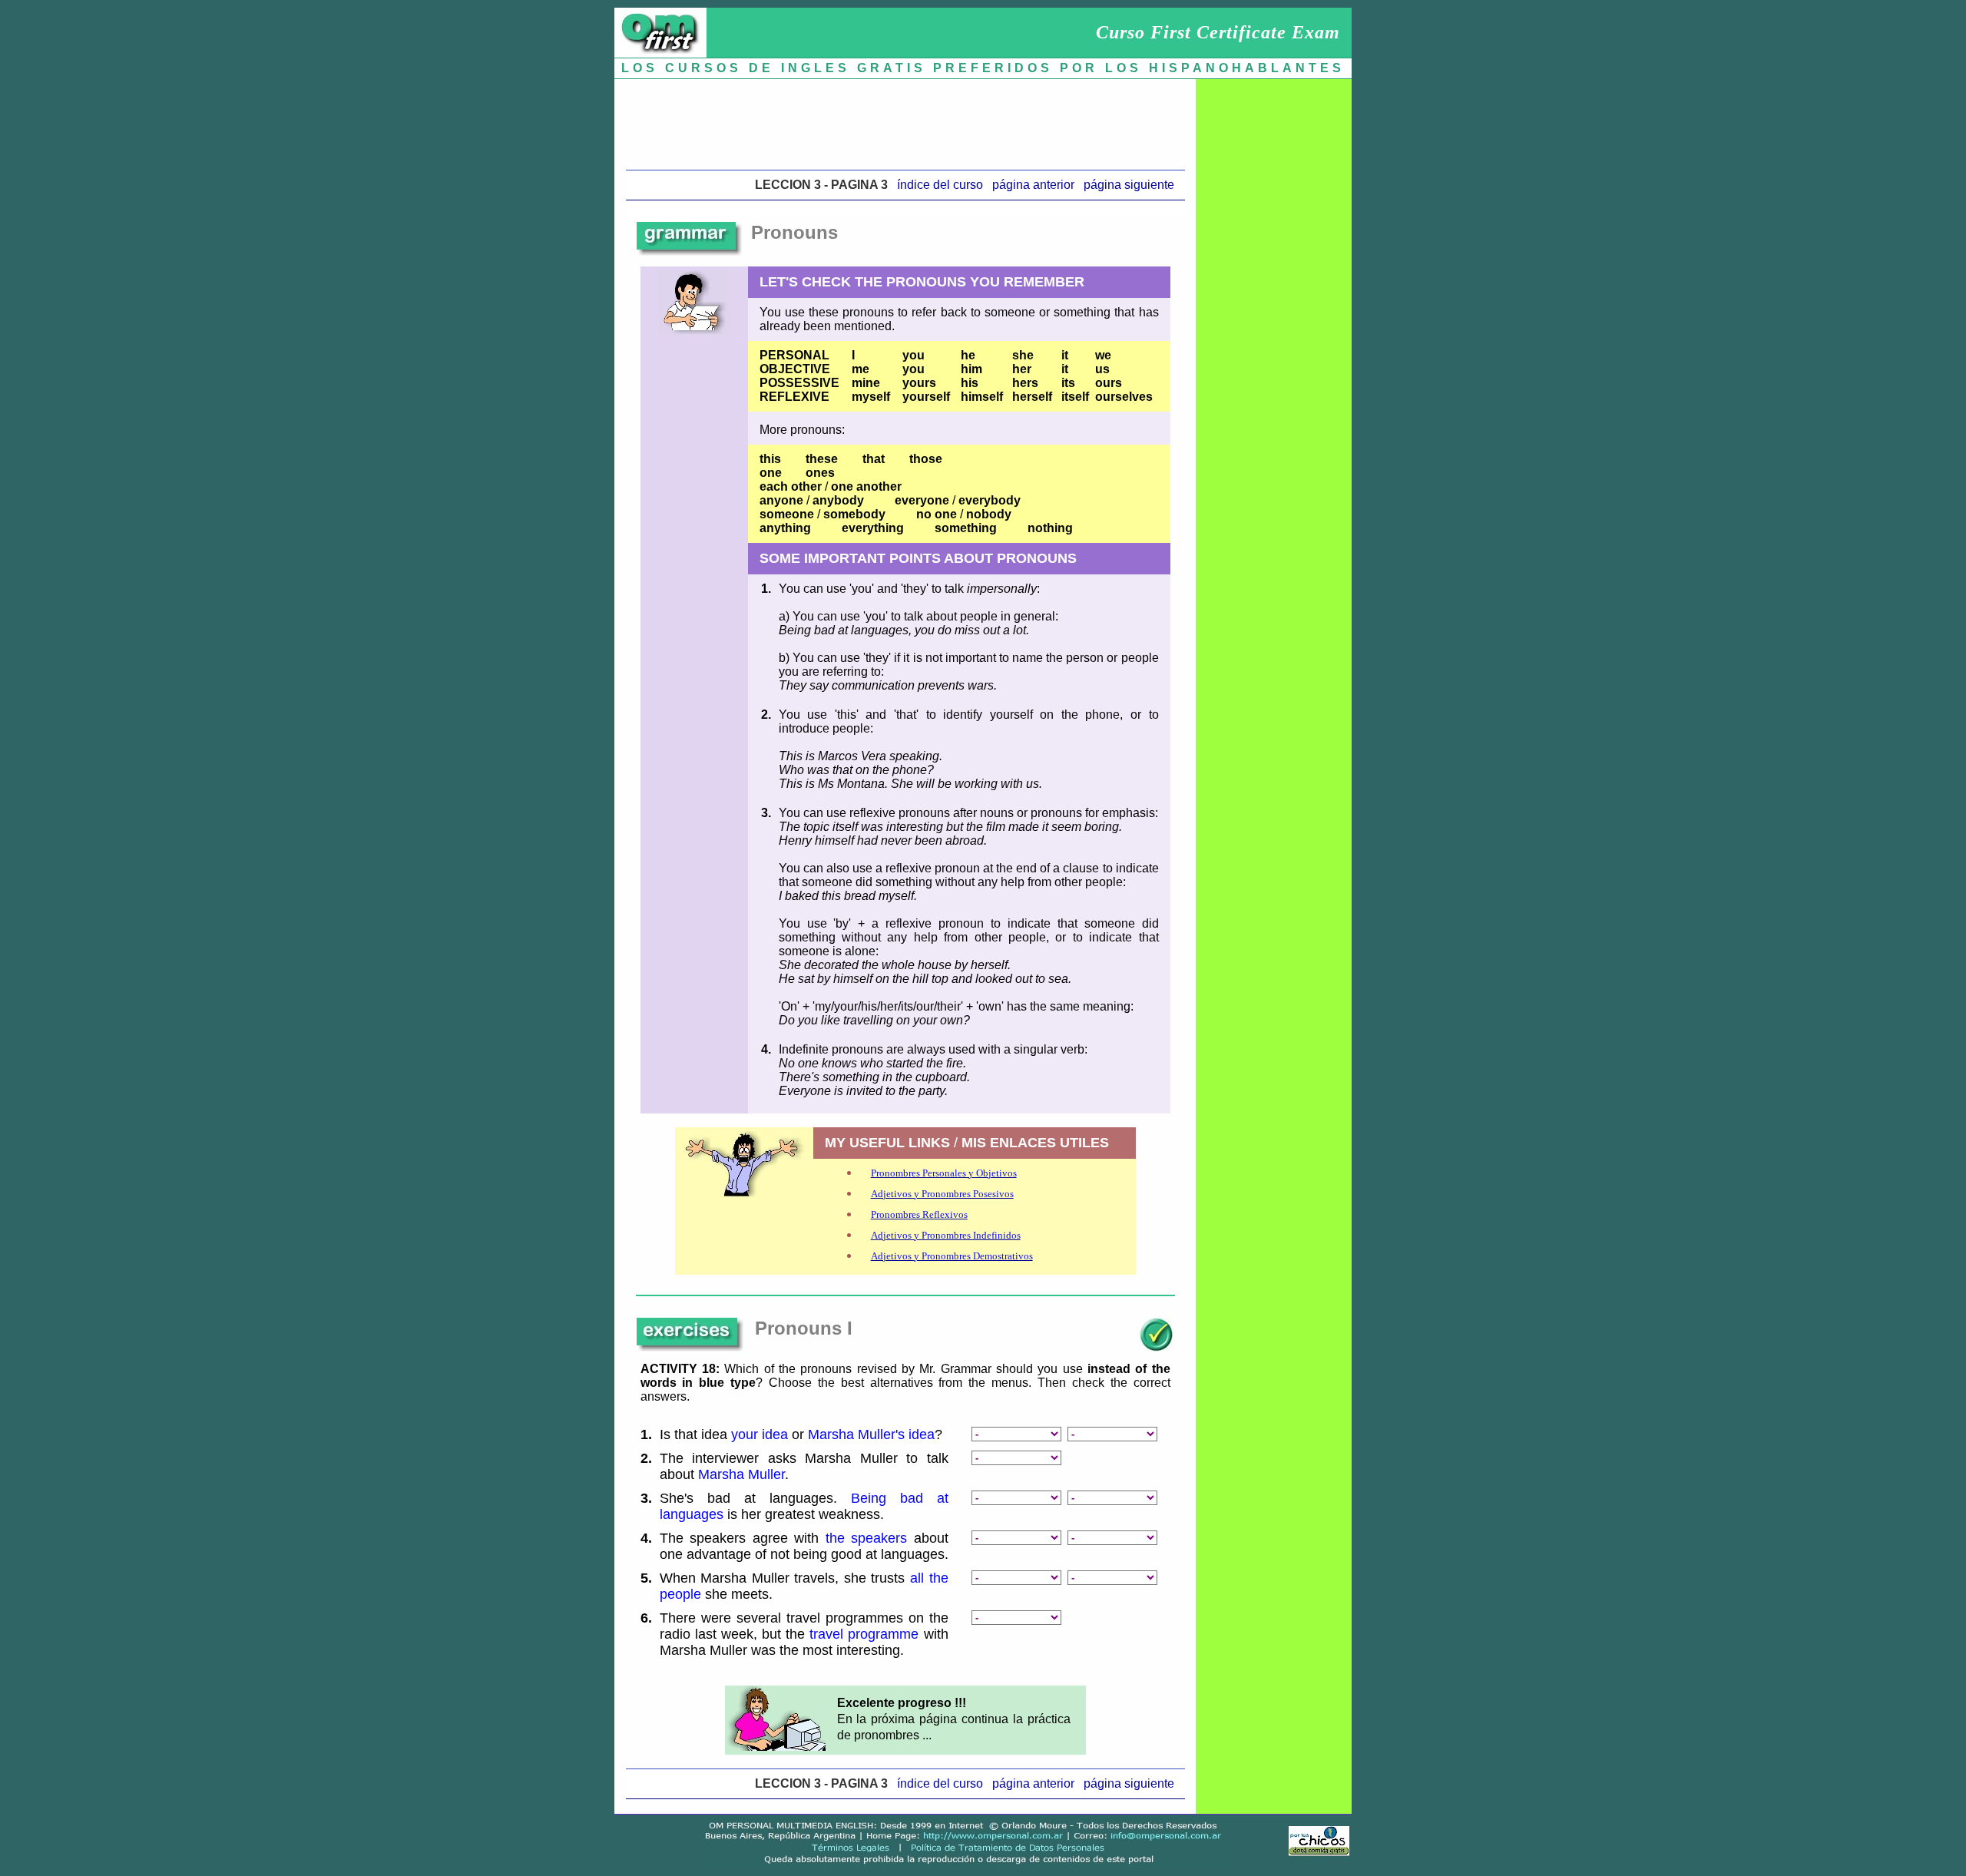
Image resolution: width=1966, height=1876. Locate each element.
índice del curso (940, 185)
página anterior (1033, 185)
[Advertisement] (905, 121)
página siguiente (1129, 185)
